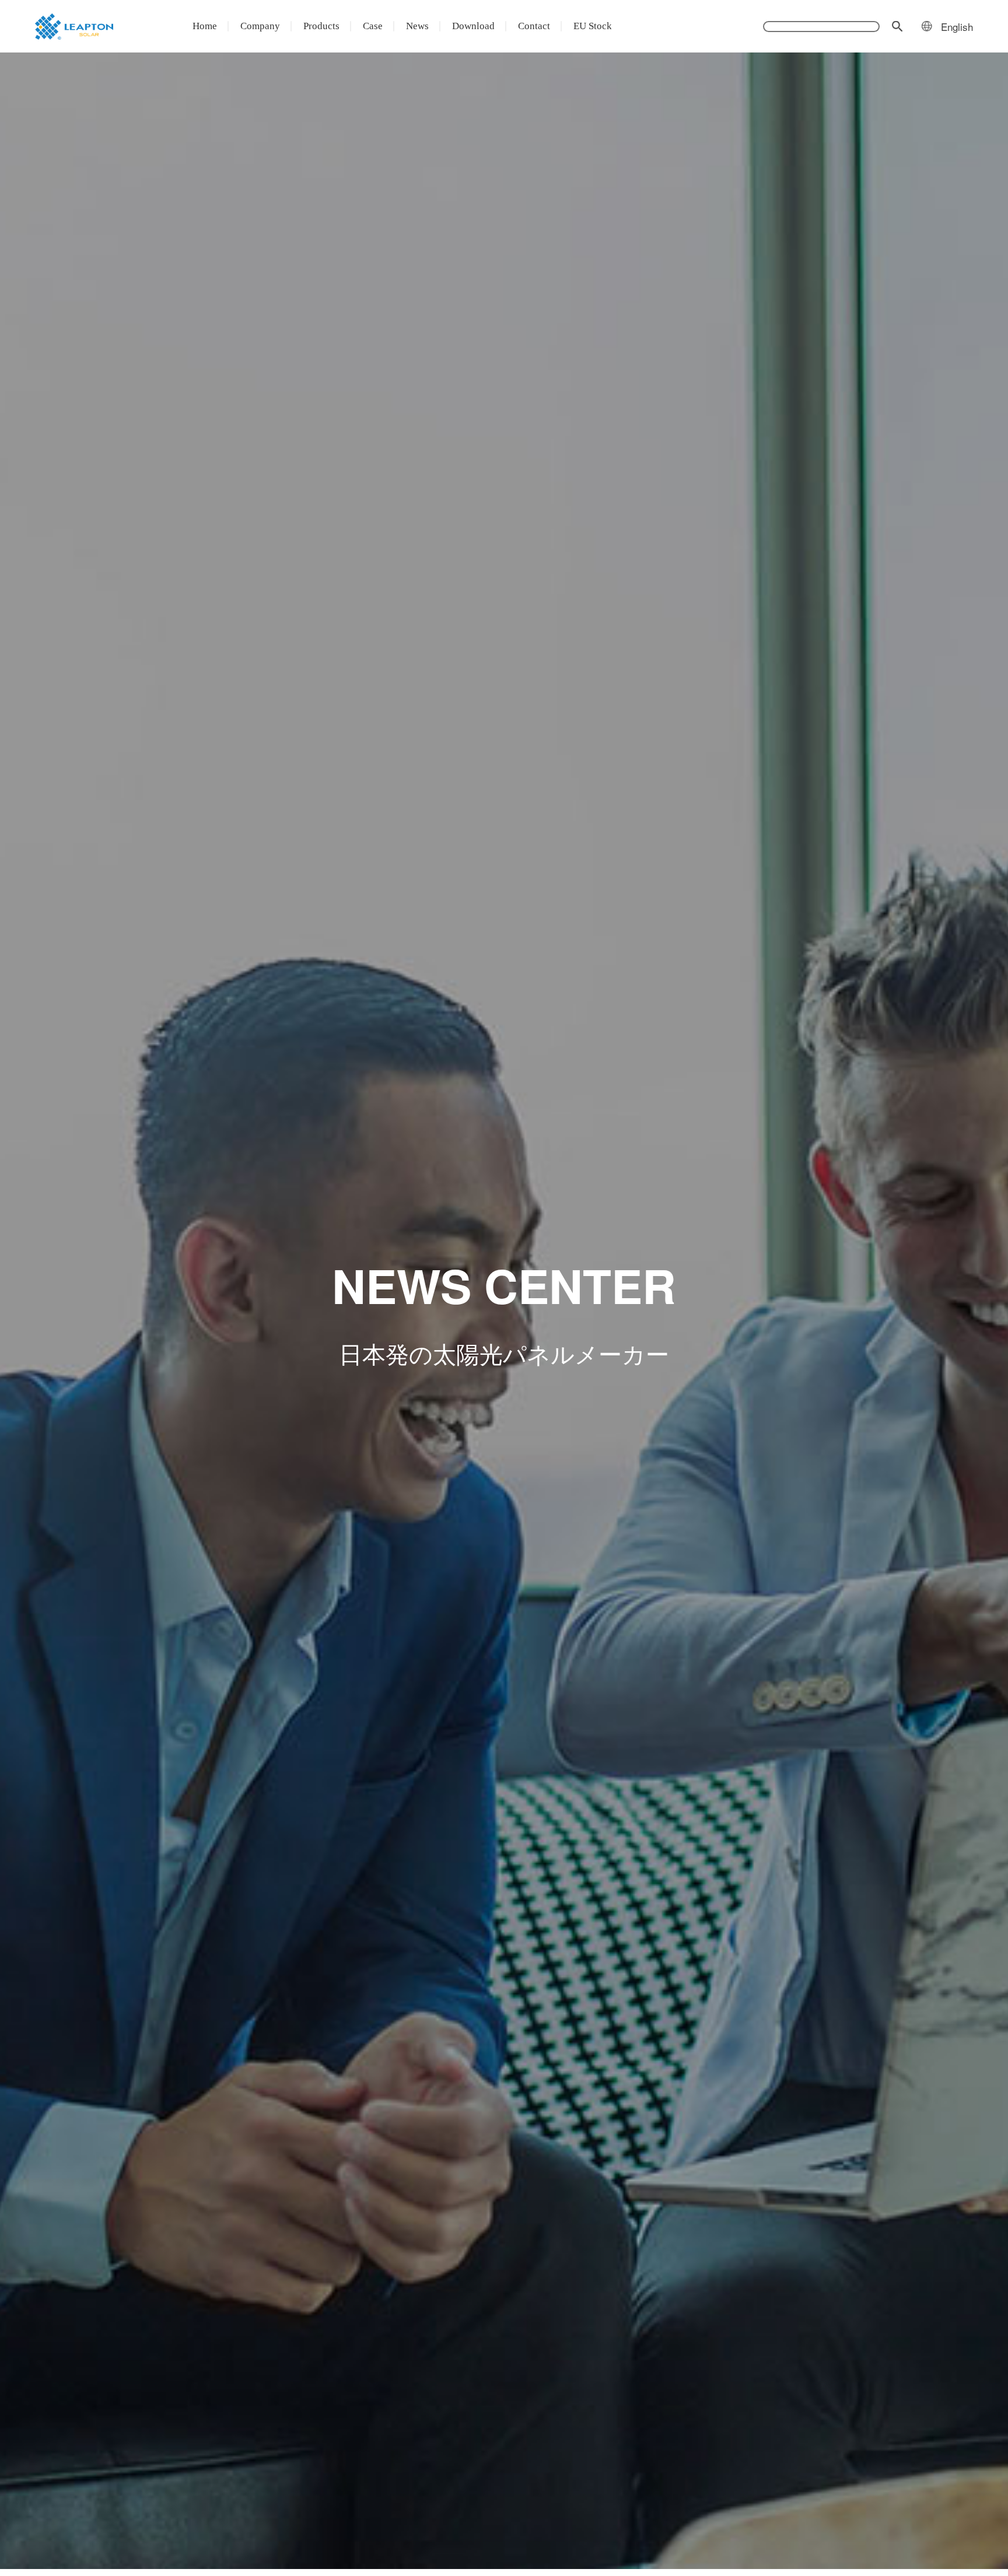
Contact (534, 26)
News (417, 26)
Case (373, 26)
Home (205, 26)
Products (321, 26)
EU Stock (593, 26)
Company (260, 26)
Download (473, 26)
